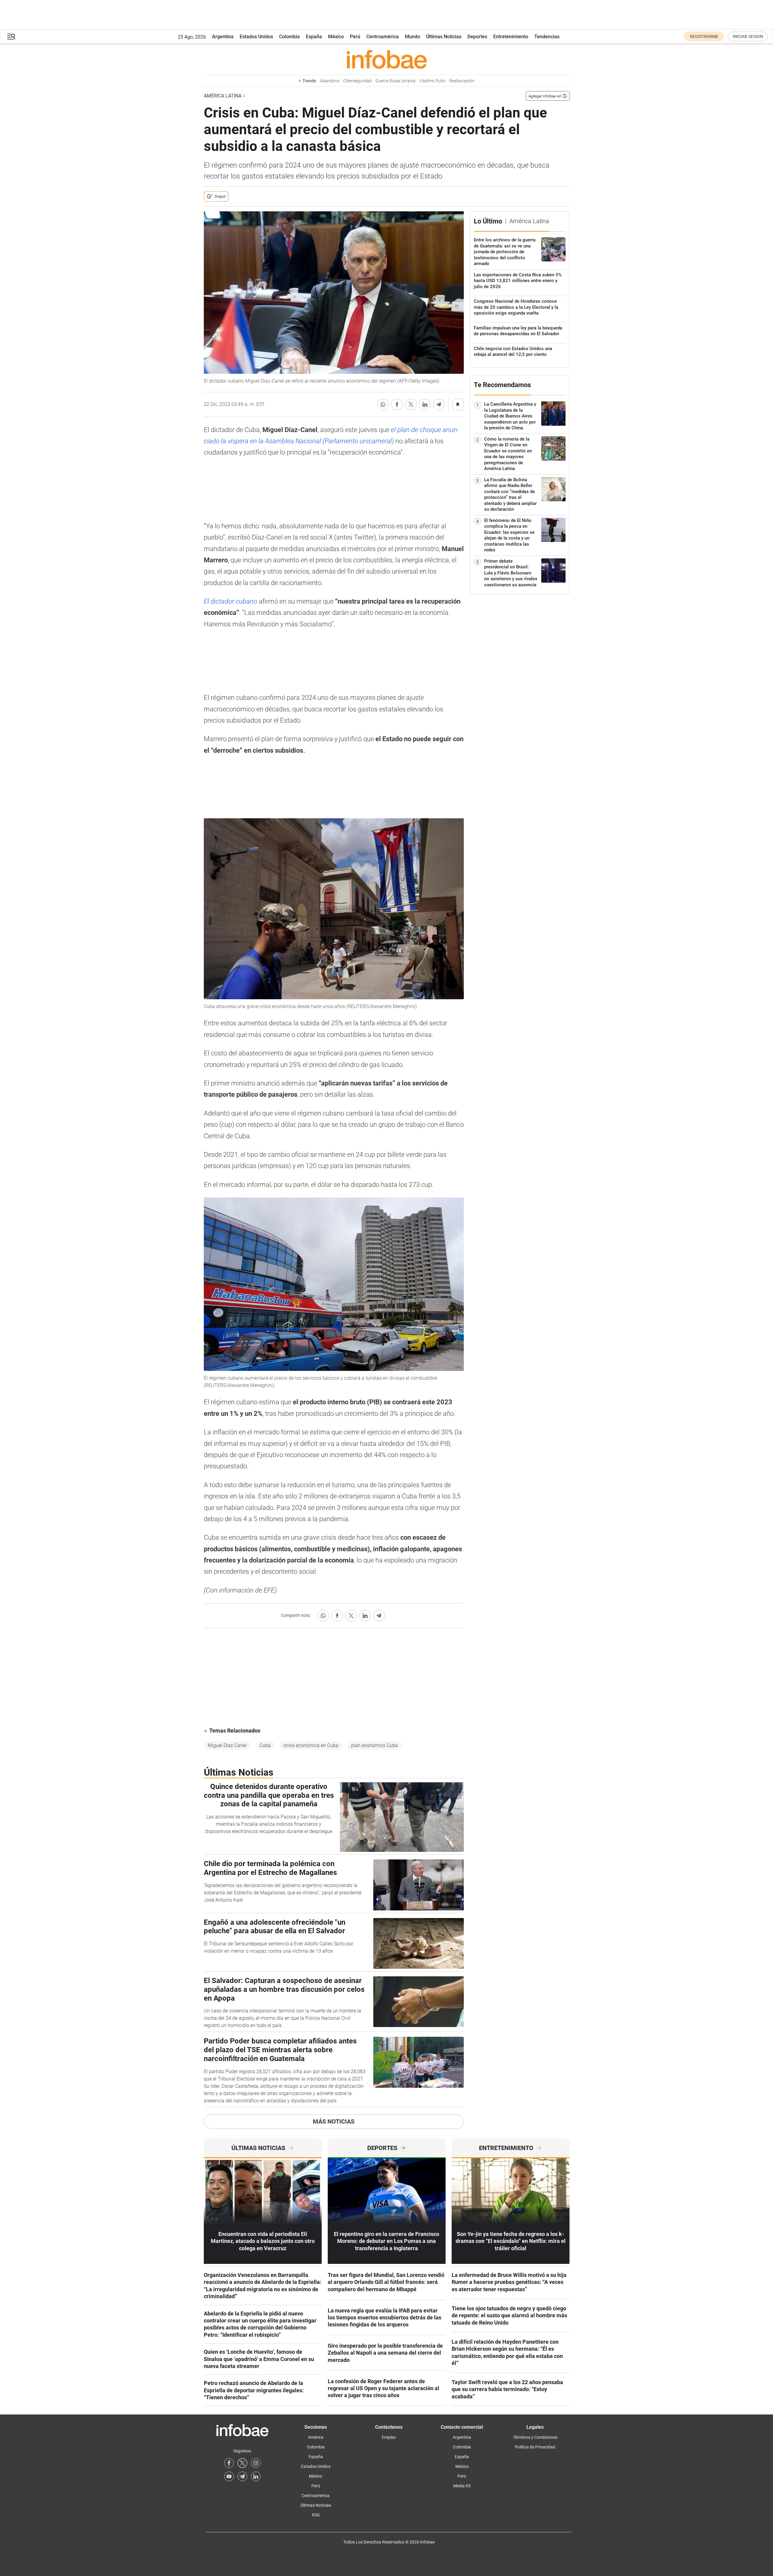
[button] (11, 37)
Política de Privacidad (535, 2447)
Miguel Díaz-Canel (227, 1745)
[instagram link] (256, 2463)
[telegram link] (242, 2476)
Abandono (330, 81)
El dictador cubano (231, 601)
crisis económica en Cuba (311, 1745)
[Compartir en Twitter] (411, 404)
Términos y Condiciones (535, 2437)
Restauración (462, 81)
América (316, 2437)
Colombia (289, 37)
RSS (316, 2515)
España (314, 37)
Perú (355, 37)
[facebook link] (229, 2463)
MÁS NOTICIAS (334, 2121)
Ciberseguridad (357, 81)
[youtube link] (229, 2476)
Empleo (389, 2437)
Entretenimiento (511, 37)
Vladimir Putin (432, 81)
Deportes (477, 37)
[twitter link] (242, 2463)
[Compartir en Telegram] (439, 404)
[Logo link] (387, 59)
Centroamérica (383, 37)
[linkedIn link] (256, 2476)
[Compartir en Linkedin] (425, 404)
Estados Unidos (256, 37)
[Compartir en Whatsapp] (383, 404)
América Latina (223, 96)
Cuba (265, 1745)
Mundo (412, 37)
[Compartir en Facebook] (397, 404)
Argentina (223, 37)
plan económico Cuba (375, 1745)
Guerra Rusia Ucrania (395, 81)
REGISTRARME (704, 36)
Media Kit (462, 2486)
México (336, 37)
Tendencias (547, 37)
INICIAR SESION (748, 36)
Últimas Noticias (444, 37)
